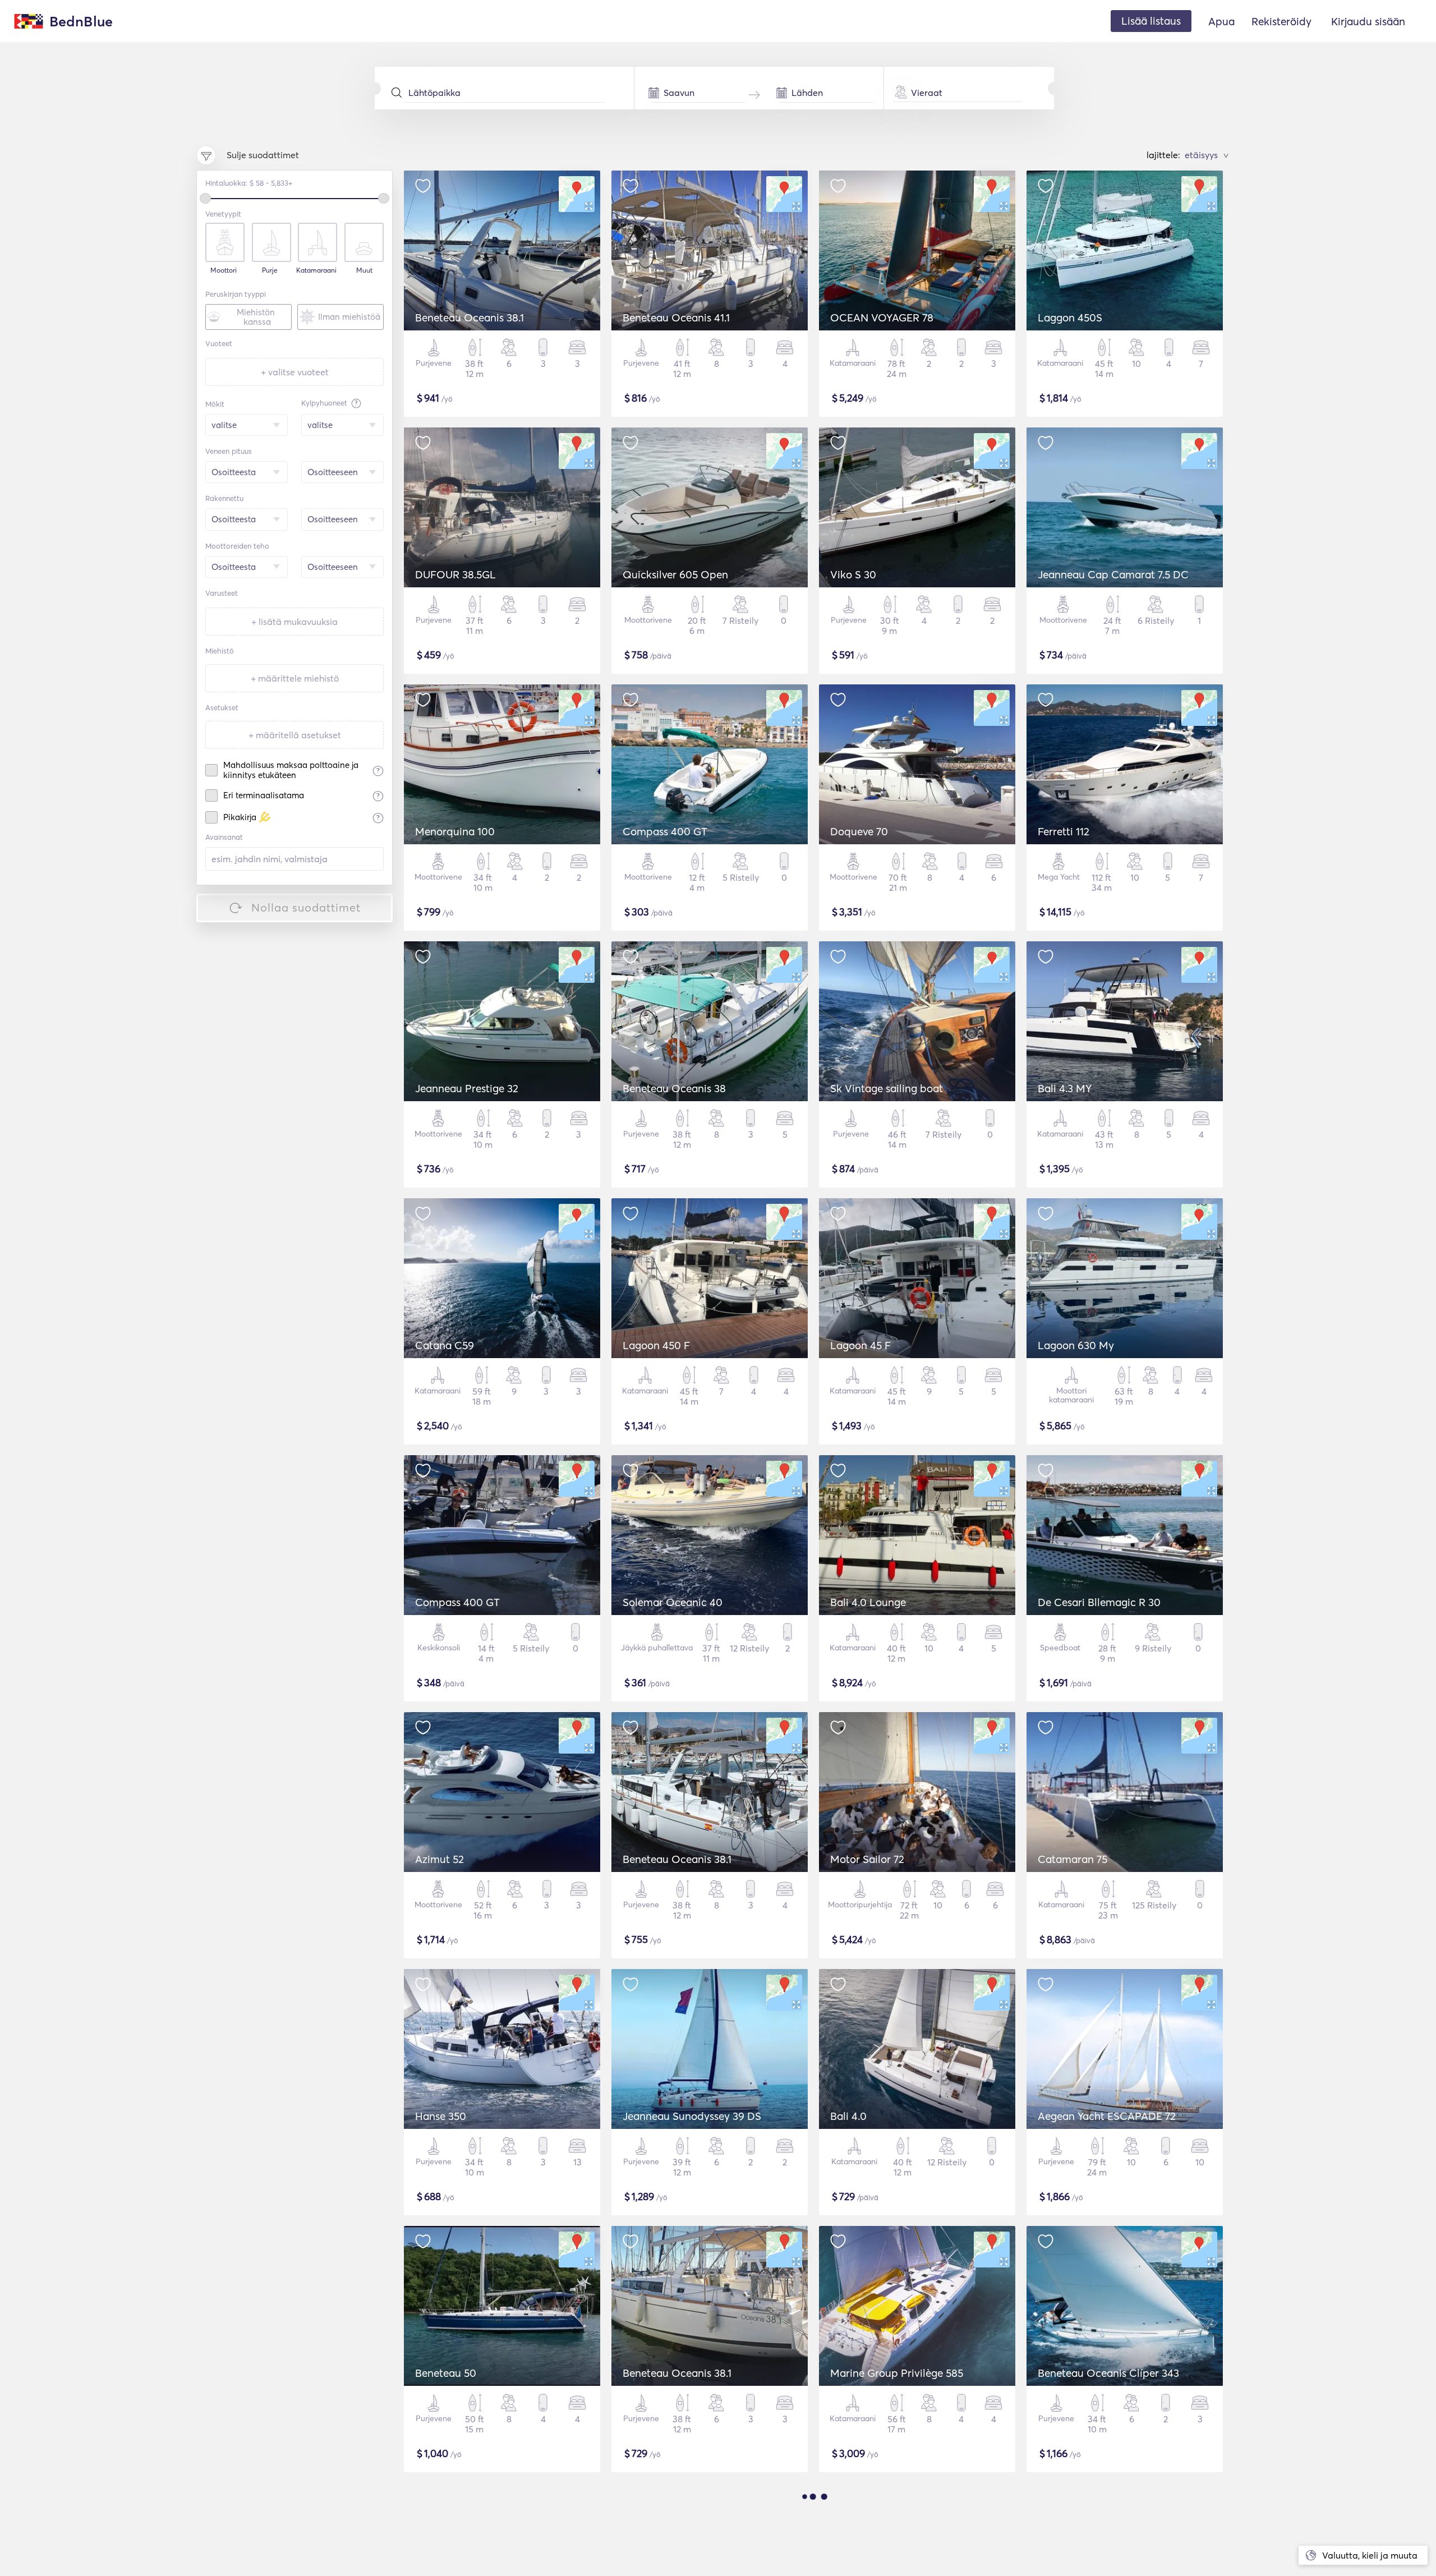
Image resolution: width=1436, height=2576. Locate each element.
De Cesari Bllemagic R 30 (1099, 1602)
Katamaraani (316, 270)
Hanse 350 (441, 2116)
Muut (364, 270)
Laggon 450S (1070, 318)
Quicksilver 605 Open (675, 574)
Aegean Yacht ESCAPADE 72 (1107, 2116)
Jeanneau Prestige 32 (467, 1088)
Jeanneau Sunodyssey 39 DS (692, 2116)
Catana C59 (445, 1345)
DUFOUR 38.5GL (455, 574)
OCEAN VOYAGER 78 (882, 318)
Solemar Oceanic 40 (673, 1602)
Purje (270, 270)
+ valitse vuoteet (295, 372)
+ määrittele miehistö (295, 678)
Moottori (224, 270)
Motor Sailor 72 (867, 1859)
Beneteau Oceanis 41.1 (676, 318)
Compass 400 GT (665, 831)
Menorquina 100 (455, 831)
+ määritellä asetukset (295, 735)
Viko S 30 (853, 574)
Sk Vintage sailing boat (887, 1088)
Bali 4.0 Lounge (868, 1602)
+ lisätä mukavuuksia (294, 622)
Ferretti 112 (1064, 831)
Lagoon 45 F (860, 1345)
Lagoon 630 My (1076, 1345)
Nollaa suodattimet (306, 907)
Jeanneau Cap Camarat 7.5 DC (1113, 574)
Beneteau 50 (446, 2373)
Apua (1221, 21)
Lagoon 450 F (656, 1345)
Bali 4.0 (848, 2116)
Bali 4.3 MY (1065, 1088)
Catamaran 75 (1073, 1859)
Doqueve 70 (859, 831)
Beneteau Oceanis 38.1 (470, 318)
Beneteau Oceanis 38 (674, 1088)
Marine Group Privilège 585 (897, 2373)
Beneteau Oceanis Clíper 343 (1108, 2373)
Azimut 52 (439, 1859)
